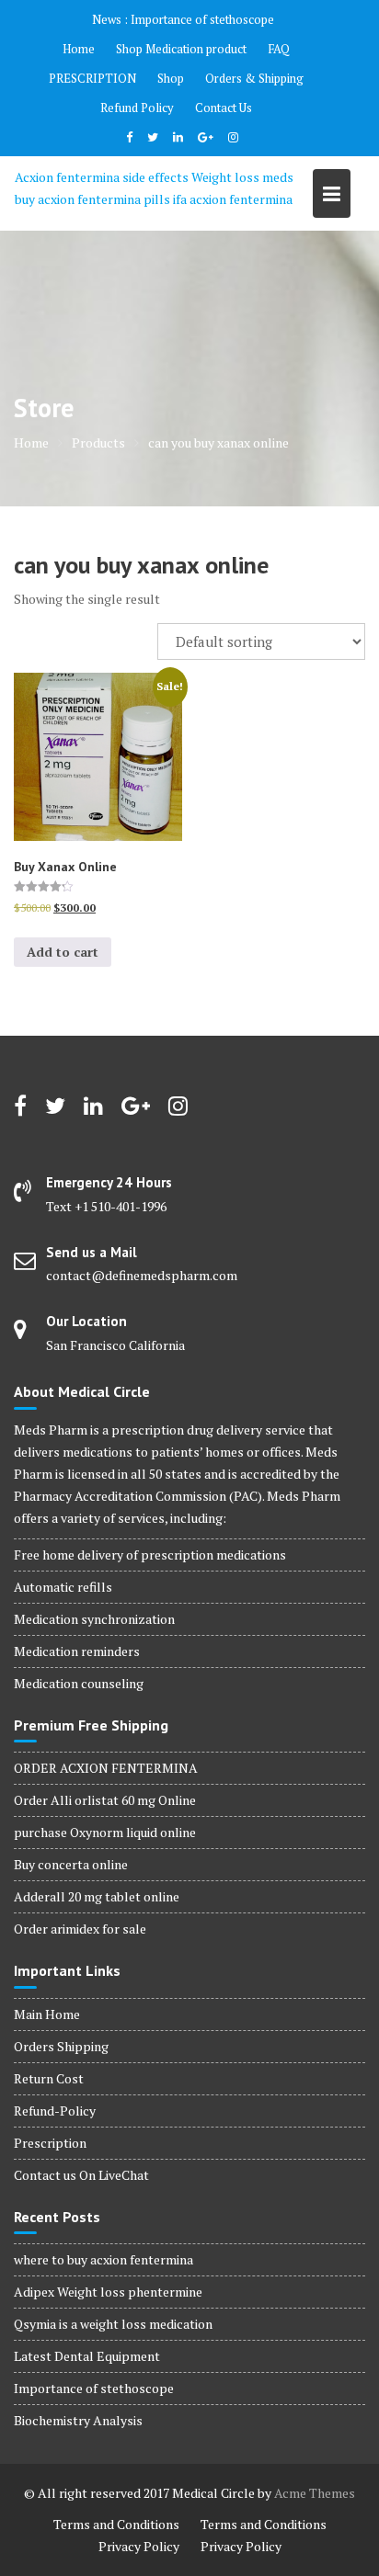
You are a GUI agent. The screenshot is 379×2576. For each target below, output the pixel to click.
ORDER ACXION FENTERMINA (106, 1768)
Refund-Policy (55, 2111)
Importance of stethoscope (202, 19)
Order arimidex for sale (80, 1929)
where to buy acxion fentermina (103, 2259)
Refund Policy (137, 108)
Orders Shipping (61, 2046)
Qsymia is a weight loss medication (113, 2324)
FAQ (279, 49)
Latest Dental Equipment (87, 2356)
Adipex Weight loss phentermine (108, 2292)
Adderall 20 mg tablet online (97, 1896)
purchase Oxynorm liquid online (105, 1832)
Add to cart (63, 952)
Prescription (50, 2143)
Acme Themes (315, 2493)
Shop (171, 78)
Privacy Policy (139, 2546)
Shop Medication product (181, 49)
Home (79, 49)
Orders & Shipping (254, 78)
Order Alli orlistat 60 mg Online (105, 1800)
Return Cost (49, 2078)
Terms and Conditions (116, 2524)
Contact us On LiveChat (81, 2175)
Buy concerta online (71, 1864)
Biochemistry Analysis (78, 2420)
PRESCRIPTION (92, 78)
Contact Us (224, 108)
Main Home (47, 2014)
